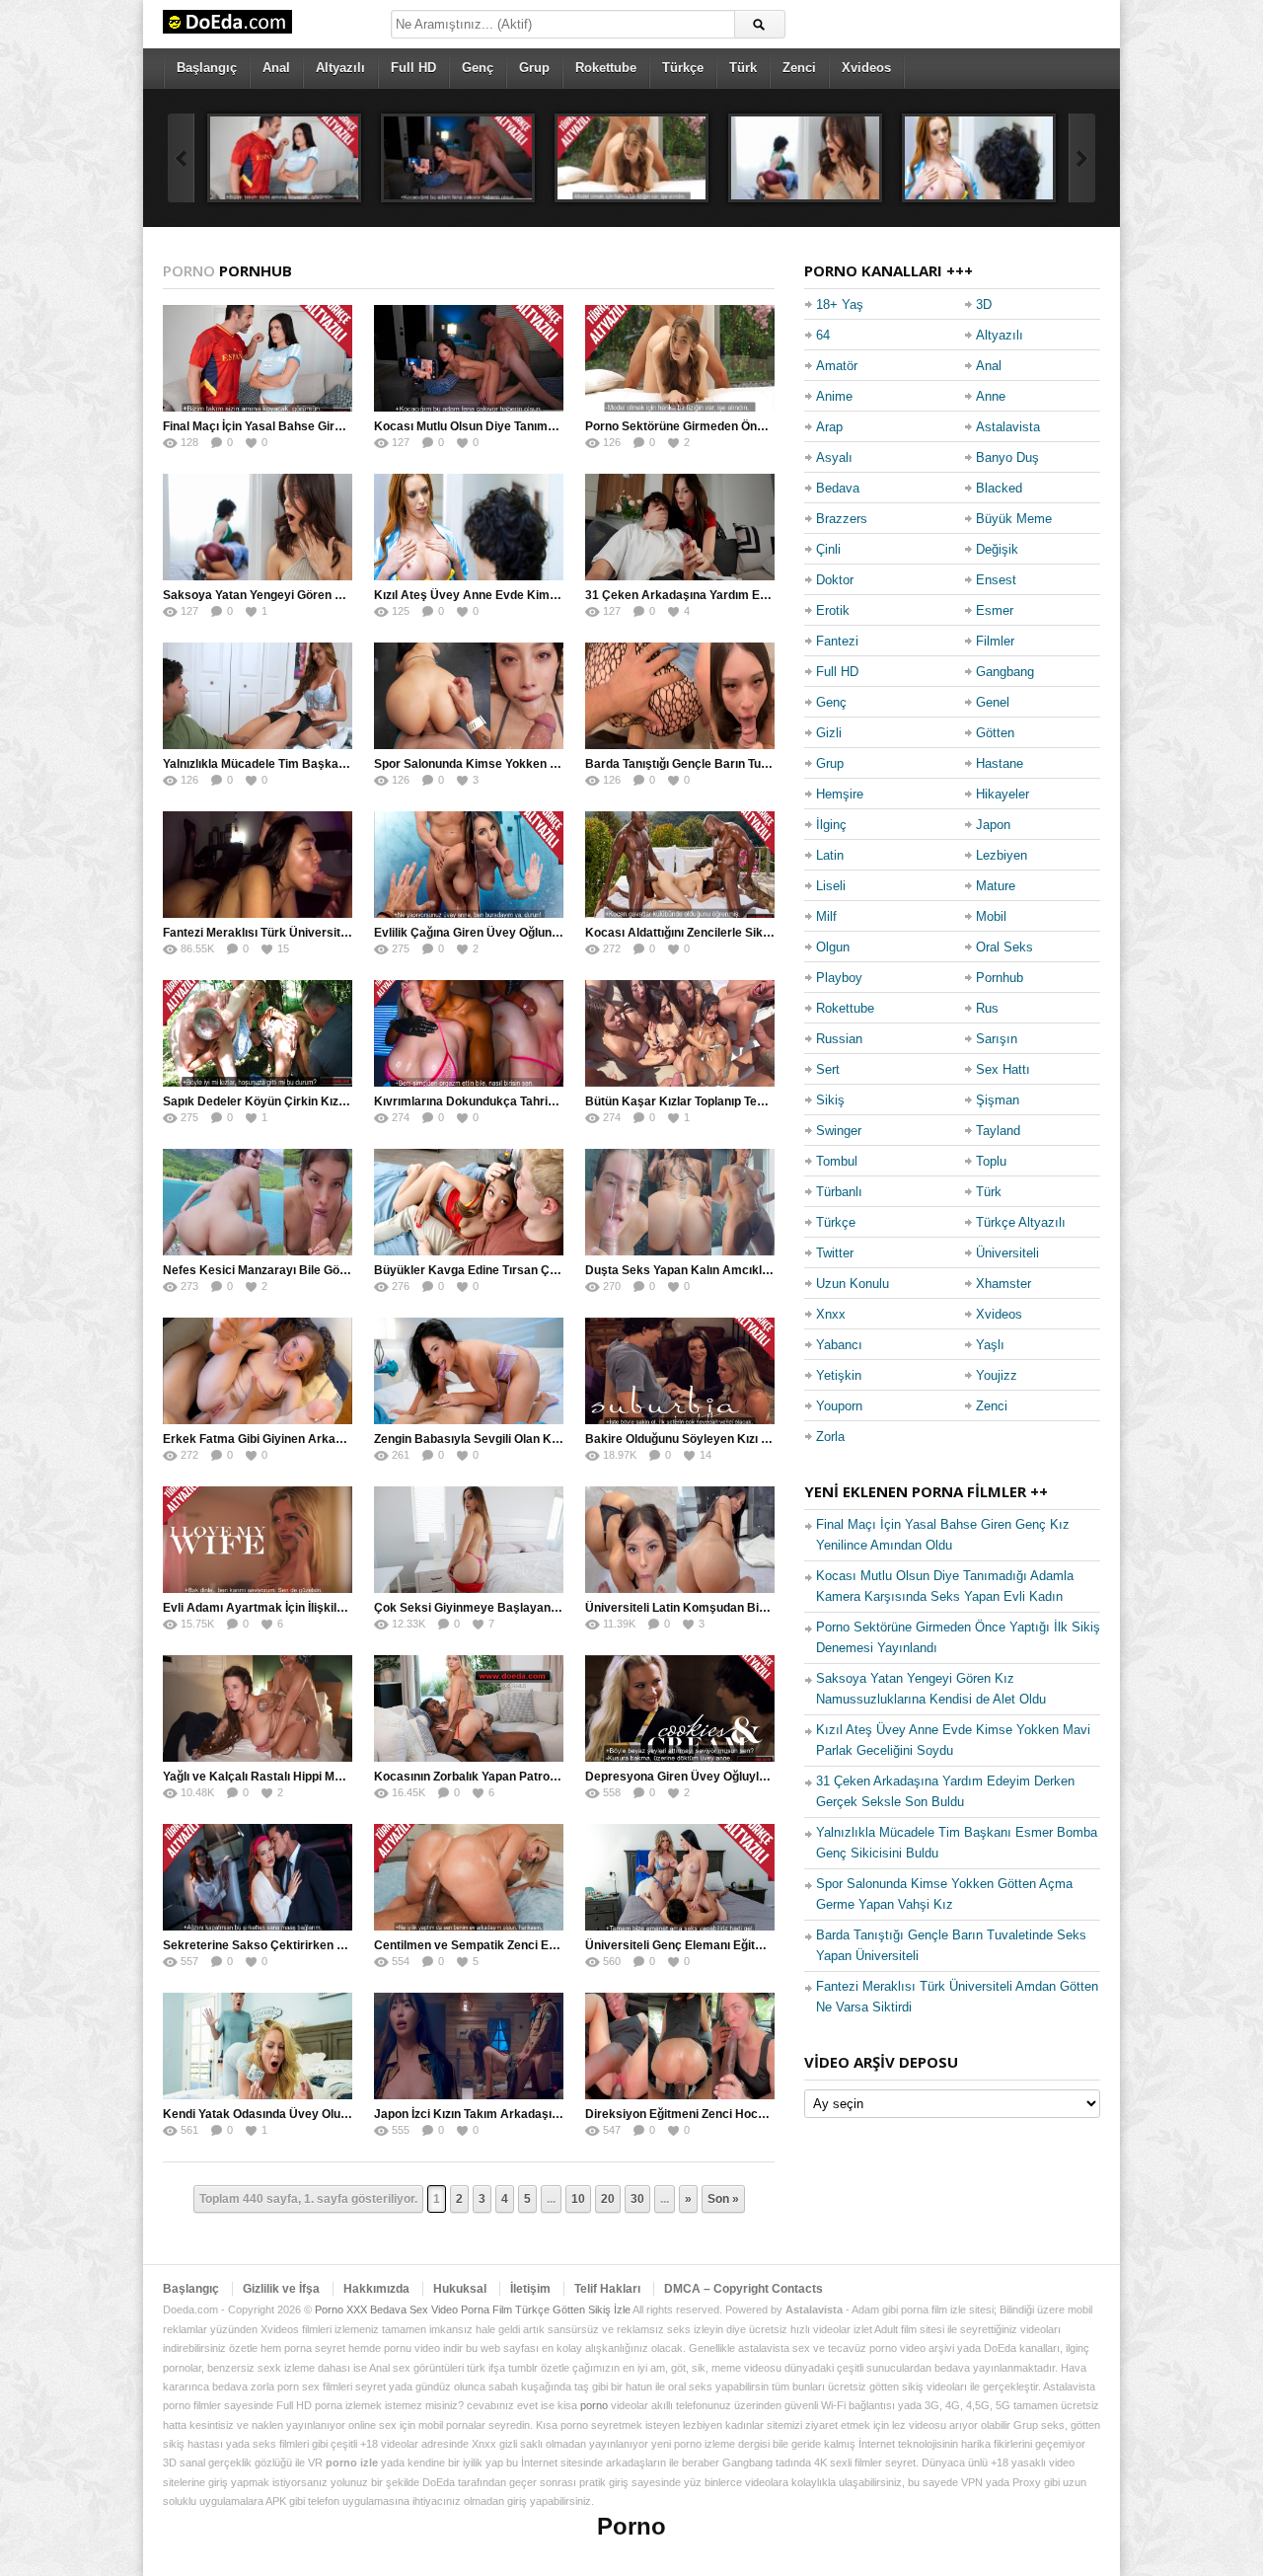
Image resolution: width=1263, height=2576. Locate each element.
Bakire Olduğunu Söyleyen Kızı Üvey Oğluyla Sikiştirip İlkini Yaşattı (772, 1439)
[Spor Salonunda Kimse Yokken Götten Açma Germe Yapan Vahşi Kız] (469, 696)
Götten (995, 733)
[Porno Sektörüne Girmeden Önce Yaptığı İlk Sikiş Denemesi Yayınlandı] (631, 158)
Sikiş (830, 1100)
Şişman (998, 1100)
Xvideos (866, 68)
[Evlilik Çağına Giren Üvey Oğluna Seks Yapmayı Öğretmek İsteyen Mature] (469, 865)
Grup (534, 68)
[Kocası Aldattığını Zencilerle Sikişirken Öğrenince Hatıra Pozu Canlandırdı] (680, 865)
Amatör (837, 366)
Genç (478, 68)
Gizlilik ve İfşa (281, 2289)
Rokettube (606, 68)
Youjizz (997, 1375)
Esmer (995, 610)
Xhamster (1003, 1284)
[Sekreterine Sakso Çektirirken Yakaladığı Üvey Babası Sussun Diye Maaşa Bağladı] (258, 1877)
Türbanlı (839, 1192)
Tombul (837, 1161)
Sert (828, 1069)
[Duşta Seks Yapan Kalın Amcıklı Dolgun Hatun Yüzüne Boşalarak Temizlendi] (680, 1202)
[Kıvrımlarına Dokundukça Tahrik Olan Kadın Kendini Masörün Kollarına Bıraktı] (469, 1033)
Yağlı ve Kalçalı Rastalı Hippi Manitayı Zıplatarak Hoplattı (320, 1777)
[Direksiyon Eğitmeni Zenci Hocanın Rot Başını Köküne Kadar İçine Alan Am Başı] (680, 2046)
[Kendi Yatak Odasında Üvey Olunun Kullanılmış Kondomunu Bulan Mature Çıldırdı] (258, 2046)
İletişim (530, 2289)
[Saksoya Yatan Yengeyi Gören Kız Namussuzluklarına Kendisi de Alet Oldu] (805, 158)
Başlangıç (207, 68)
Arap (829, 427)
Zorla (830, 1437)
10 (578, 2199)
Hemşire (840, 794)
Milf (826, 916)
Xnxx (831, 1314)
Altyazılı (340, 68)
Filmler (995, 641)
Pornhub (1000, 978)
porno (594, 2405)
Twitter (835, 1253)
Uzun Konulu (853, 1284)
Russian (839, 1039)
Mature (996, 886)
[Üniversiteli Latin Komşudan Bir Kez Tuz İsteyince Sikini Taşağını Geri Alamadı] (680, 1540)
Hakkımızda (376, 2289)
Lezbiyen (1002, 855)
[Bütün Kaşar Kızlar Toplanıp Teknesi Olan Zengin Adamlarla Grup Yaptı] (680, 1033)
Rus (987, 1008)
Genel (993, 702)
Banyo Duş (1007, 457)
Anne (991, 396)
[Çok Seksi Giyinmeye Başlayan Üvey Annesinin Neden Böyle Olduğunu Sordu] (469, 1540)
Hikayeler (1003, 794)
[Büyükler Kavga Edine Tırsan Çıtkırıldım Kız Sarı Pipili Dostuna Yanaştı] (469, 1202)
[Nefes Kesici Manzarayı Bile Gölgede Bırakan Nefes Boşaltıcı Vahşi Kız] (258, 1202)
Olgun (833, 947)
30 (637, 2199)
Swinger (839, 1131)
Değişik (997, 549)
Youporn (839, 1406)
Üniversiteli (1007, 1253)
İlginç (831, 825)
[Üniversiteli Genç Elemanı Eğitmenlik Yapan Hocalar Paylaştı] (680, 1877)
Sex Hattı (1003, 1069)
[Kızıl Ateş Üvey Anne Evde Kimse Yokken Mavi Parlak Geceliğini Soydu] (979, 158)
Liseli (831, 886)
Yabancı (839, 1345)
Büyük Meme (1014, 519)
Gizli (829, 733)
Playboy (839, 978)
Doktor (835, 580)
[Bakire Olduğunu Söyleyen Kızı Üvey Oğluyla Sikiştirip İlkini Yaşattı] (680, 1371)
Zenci (799, 68)
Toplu (991, 1161)
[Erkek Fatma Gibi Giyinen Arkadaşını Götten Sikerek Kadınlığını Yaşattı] (258, 1371)
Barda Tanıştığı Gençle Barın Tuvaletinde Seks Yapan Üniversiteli (767, 764)
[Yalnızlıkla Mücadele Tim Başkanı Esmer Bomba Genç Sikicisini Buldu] (258, 696)
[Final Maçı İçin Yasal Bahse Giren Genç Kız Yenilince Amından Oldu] (284, 158)
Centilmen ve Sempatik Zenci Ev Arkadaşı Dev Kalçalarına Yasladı (560, 1945)
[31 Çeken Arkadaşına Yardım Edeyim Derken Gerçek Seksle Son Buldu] (680, 527)
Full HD (413, 68)
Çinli (828, 549)
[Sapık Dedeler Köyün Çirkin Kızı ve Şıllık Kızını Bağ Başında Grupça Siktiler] (258, 1033)
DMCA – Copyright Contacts (743, 2289)
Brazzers (842, 519)
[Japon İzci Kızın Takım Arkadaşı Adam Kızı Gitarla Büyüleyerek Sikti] (469, 2046)
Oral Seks (1004, 947)
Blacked (999, 488)
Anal (276, 68)
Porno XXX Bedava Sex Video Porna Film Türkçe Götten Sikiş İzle (473, 2310)
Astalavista (1008, 427)
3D (984, 304)
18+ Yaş (840, 304)
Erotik (833, 610)
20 (608, 2199)
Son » (723, 2199)
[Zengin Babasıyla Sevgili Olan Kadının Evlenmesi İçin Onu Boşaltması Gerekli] (469, 1371)
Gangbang (1005, 672)
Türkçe (683, 68)
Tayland (998, 1131)
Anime (834, 396)
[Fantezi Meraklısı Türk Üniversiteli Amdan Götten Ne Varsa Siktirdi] (258, 865)
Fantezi (837, 641)
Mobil (991, 916)
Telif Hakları (607, 2289)
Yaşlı (990, 1345)
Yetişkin (839, 1375)
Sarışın (997, 1039)
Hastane (1000, 763)
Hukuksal (460, 2289)
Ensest (996, 580)
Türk (743, 68)
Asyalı (834, 457)
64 (823, 335)
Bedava (838, 488)
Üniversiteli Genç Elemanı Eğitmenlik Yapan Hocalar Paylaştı (755, 1945)
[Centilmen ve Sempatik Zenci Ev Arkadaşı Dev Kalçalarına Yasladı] (469, 1877)
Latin (830, 855)
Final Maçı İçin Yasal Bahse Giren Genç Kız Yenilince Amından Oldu (350, 426)
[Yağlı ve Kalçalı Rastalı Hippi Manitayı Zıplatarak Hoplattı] (258, 1708)
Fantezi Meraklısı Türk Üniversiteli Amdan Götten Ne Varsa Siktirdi (348, 933)
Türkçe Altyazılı (1021, 1222)
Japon (993, 825)
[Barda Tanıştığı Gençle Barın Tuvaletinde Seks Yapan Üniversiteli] (680, 696)
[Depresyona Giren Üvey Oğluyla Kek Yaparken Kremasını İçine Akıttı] (680, 1708)
